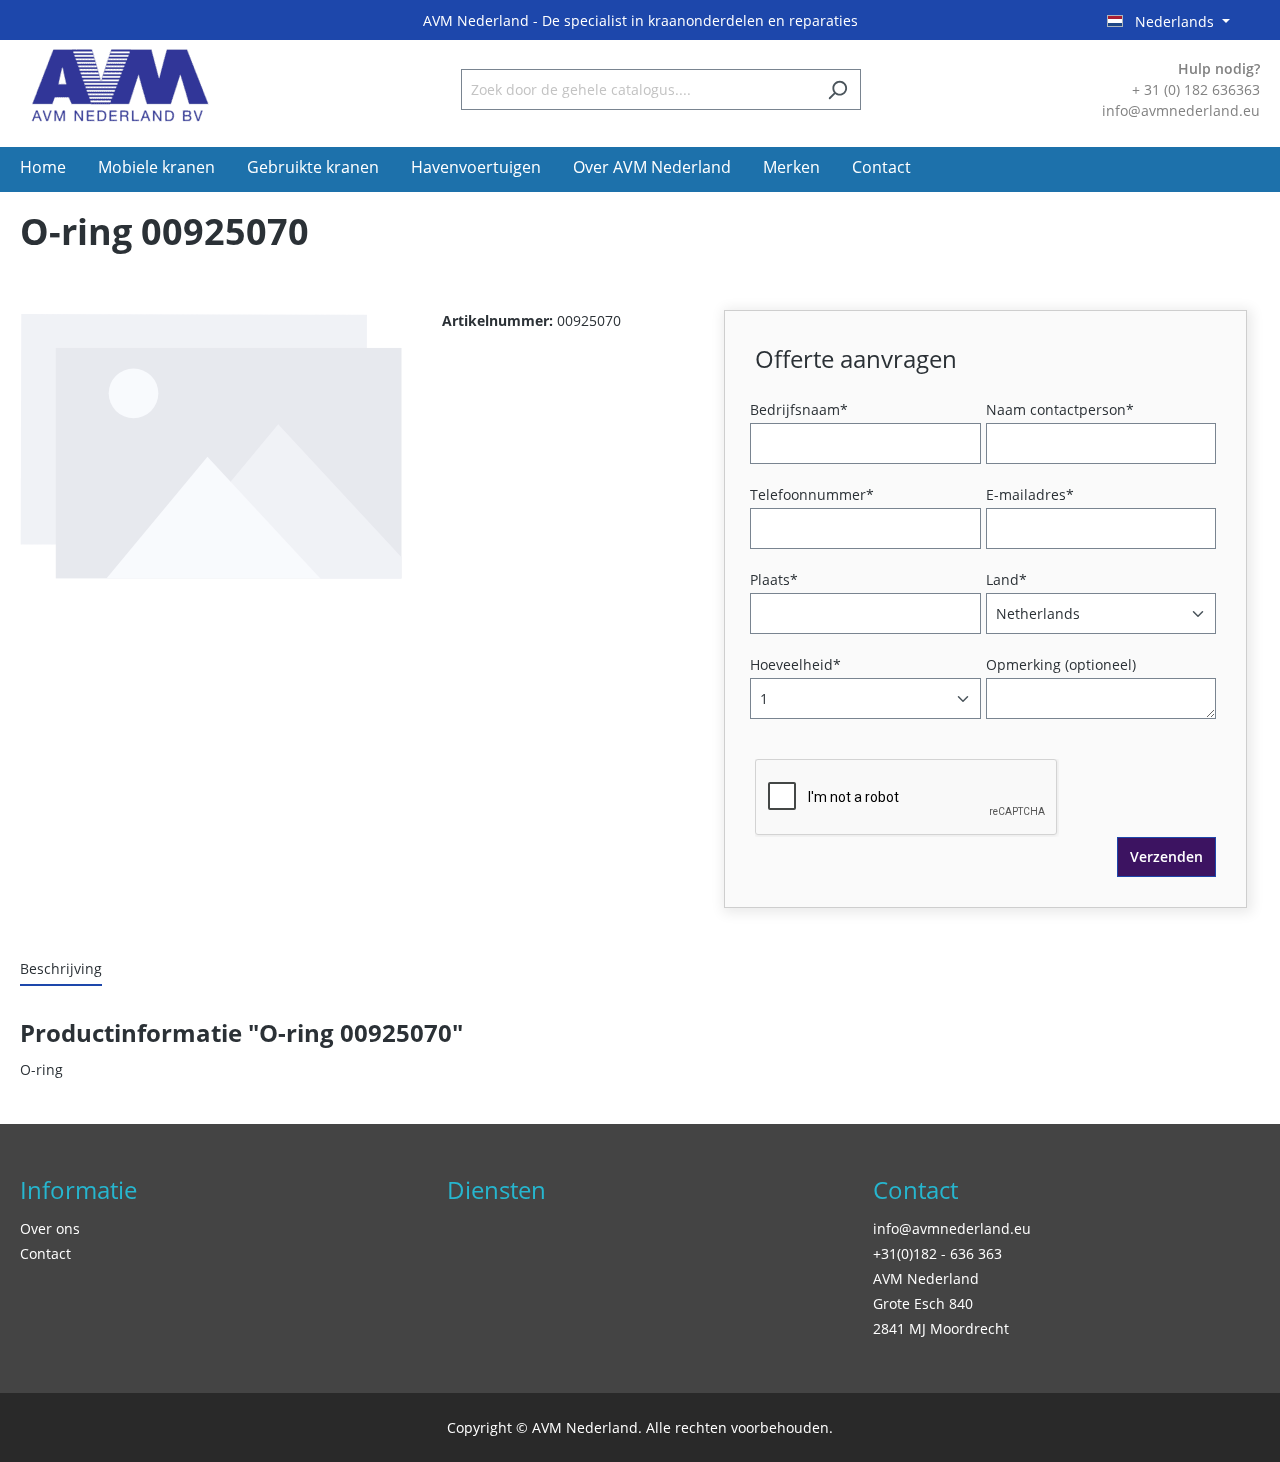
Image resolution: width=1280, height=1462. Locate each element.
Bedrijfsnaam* (799, 409)
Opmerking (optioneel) (1061, 664)
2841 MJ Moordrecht (941, 1328)
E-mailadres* (1030, 494)
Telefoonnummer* (812, 494)
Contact (45, 1253)
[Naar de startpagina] (120, 85)
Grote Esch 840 (923, 1303)
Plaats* (774, 579)
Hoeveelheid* (795, 664)
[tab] (61, 969)
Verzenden (1166, 856)
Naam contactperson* (1060, 409)
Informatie (78, 1189)
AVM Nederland (926, 1278)
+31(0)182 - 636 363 (937, 1253)
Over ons (50, 1228)
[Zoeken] (837, 89)
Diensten (496, 1189)
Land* (1006, 579)
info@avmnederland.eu (952, 1228)
